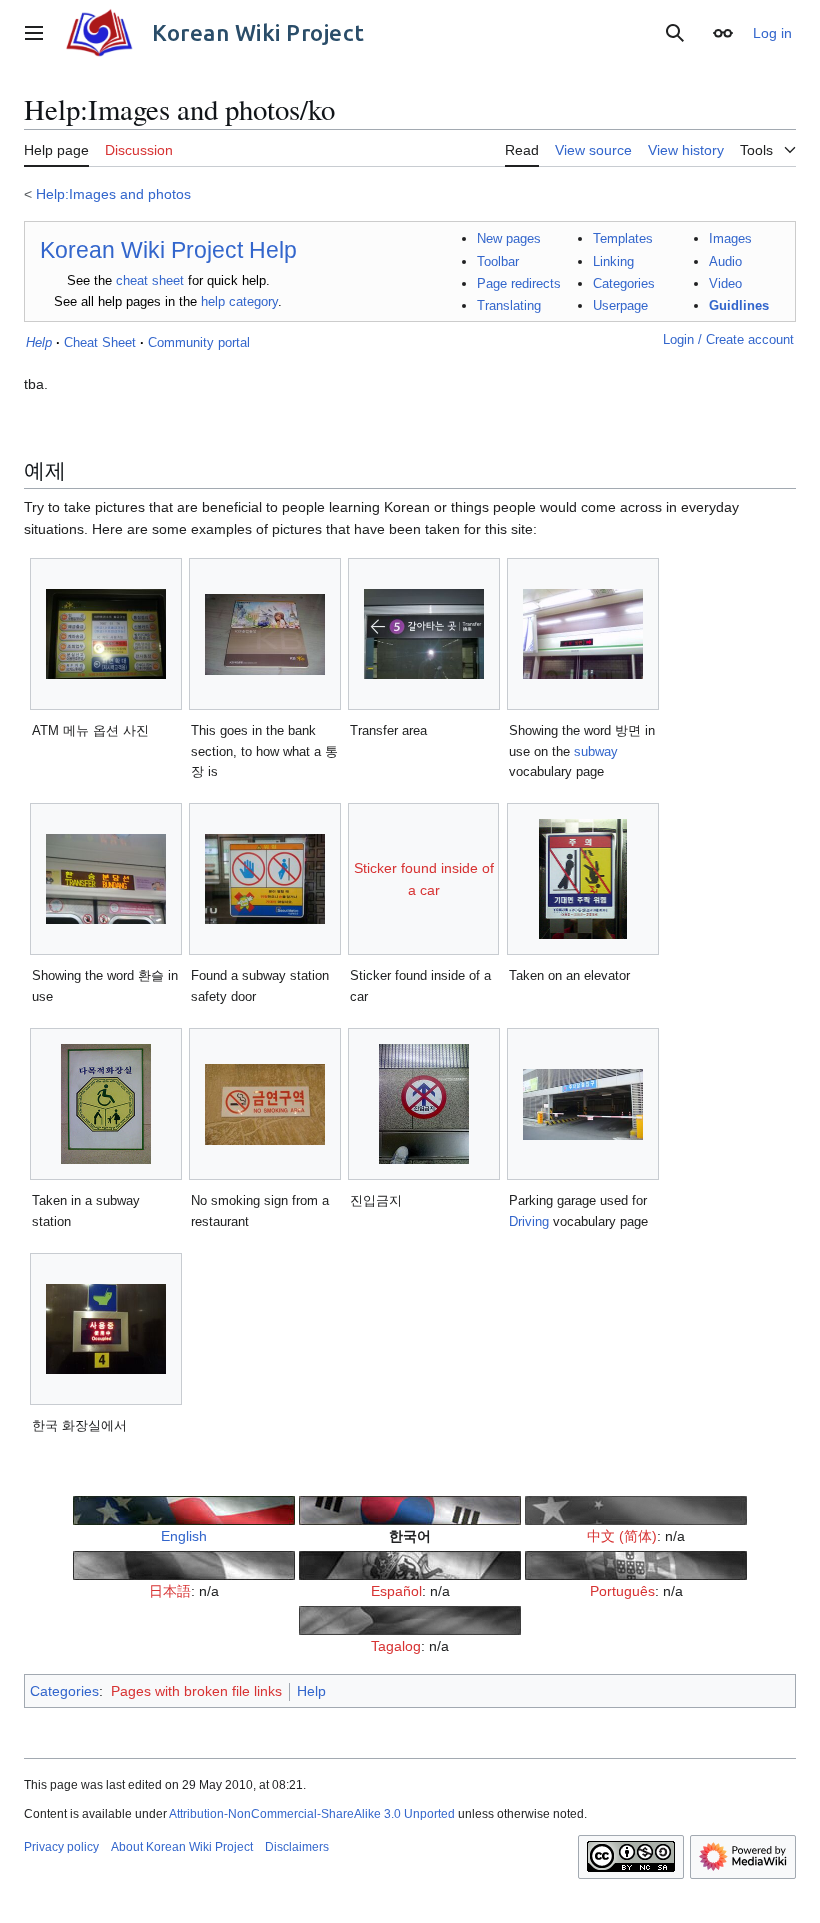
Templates (623, 238)
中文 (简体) (622, 1536)
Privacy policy (61, 1847)
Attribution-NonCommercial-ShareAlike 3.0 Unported (312, 1814)
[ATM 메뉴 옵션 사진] (106, 634)
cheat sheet (150, 280)
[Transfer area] (424, 634)
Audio (725, 261)
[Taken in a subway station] (106, 1104)
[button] (34, 33)
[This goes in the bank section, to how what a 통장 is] (265, 634)
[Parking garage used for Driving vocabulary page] (583, 1104)
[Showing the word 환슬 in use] (106, 879)
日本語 (170, 1591)
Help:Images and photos (113, 194)
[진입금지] (424, 1104)
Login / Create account (728, 339)
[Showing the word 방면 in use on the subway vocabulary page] (583, 634)
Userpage (620, 305)
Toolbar (498, 261)
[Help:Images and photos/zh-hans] (636, 1509)
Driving (529, 1221)
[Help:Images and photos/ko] (410, 1509)
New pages (509, 238)
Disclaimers (297, 1847)
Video (725, 283)
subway (596, 751)
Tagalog (396, 1646)
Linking (613, 261)
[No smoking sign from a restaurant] (265, 1104)
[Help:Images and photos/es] (410, 1564)
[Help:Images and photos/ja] (184, 1564)
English (184, 1536)
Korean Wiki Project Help (168, 250)
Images (730, 238)
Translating (509, 305)
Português (622, 1591)
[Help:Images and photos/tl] (410, 1619)
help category (239, 301)
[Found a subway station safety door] (265, 879)
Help (311, 1691)
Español (396, 1591)
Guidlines (739, 305)
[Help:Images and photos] (184, 1509)
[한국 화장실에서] (106, 1329)
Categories (624, 283)
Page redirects (519, 283)
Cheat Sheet (100, 342)
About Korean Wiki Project (182, 1847)
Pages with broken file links (196, 1691)
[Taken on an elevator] (583, 879)
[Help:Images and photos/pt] (636, 1564)
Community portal (199, 342)
